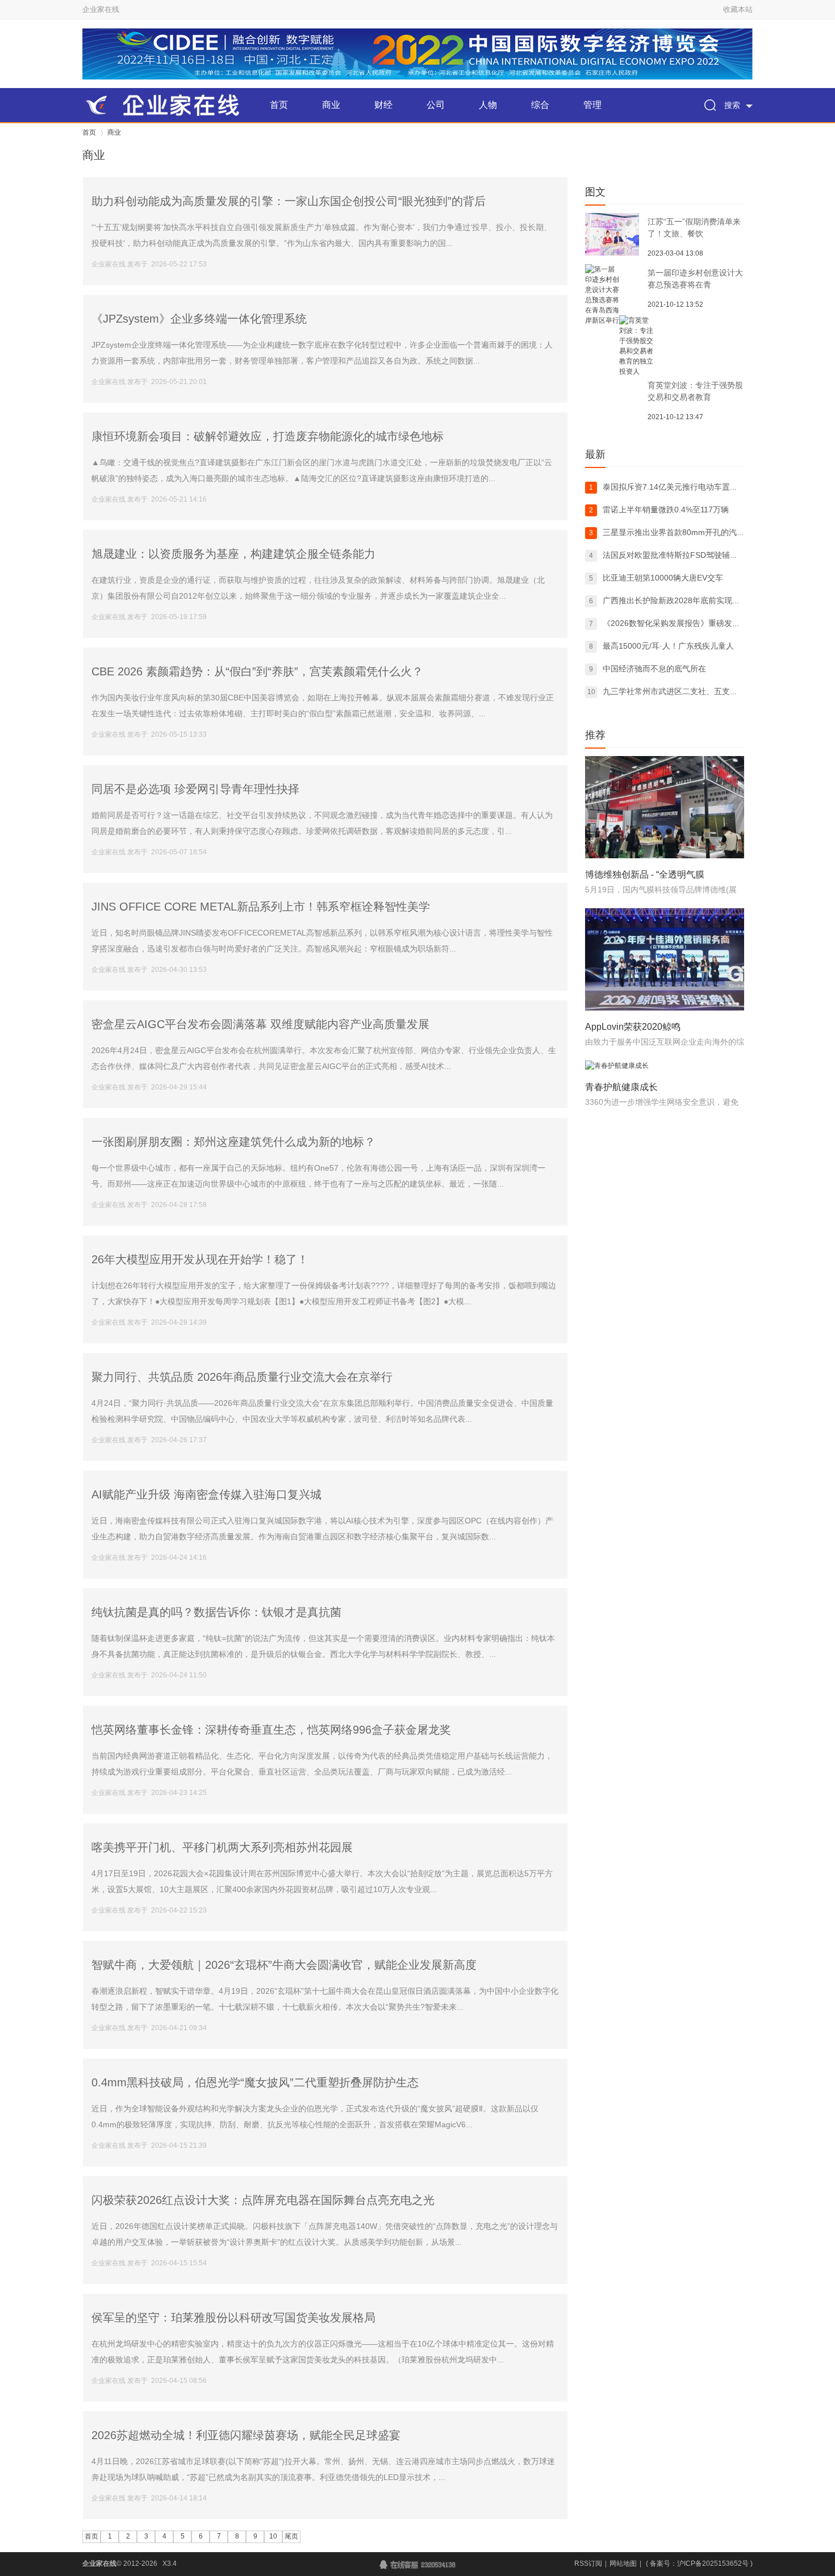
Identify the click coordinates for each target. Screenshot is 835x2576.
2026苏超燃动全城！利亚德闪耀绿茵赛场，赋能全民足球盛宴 (246, 2435)
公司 (436, 105)
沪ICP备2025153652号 (713, 2564)
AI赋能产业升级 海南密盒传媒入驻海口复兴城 (206, 1494)
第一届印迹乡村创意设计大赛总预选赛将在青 (695, 279)
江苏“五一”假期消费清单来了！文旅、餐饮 (694, 227)
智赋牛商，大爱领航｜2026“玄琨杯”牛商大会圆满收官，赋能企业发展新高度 (284, 1965)
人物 (488, 105)
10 (273, 2536)
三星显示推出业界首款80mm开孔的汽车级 (678, 532)
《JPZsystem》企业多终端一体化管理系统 (199, 319)
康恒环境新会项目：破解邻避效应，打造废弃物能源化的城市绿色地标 (268, 436)
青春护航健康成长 (621, 1087)
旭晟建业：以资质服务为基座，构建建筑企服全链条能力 (233, 554)
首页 (279, 105)
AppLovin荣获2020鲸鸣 (633, 1027)
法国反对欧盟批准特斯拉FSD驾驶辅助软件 (678, 555)
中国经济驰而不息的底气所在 (654, 669)
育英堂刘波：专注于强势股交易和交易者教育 (695, 391)
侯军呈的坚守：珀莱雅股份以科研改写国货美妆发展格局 (233, 2318)
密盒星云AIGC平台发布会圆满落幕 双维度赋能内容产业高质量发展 (260, 1024)
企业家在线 (101, 9)
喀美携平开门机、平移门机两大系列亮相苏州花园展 (222, 1847)
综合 (540, 105)
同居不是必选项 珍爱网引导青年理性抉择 (195, 789)
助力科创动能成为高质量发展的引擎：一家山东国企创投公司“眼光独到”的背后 (289, 201)
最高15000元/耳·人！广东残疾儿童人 (668, 646)
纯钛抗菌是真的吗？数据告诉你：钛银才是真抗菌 (216, 1612)
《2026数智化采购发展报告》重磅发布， (675, 623)
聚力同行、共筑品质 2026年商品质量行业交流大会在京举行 (242, 1377)
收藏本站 (738, 9)
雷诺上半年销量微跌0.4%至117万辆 (666, 510)
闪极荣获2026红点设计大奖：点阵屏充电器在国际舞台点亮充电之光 (263, 2200)
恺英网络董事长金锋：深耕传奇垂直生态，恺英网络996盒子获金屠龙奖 (271, 1730)
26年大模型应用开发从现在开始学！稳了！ (200, 1259)
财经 (383, 105)
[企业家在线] (168, 105)
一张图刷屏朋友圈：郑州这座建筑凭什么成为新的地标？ (233, 1142)
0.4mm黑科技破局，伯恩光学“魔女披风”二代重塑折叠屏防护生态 (255, 2082)
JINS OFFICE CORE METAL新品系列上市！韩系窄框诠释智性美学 (261, 907)
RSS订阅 (588, 2564)
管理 (592, 105)
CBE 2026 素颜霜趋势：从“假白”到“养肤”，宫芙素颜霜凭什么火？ (257, 671)
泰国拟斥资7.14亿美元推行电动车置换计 (674, 487)
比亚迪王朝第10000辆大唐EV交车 (663, 578)
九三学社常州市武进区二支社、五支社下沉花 (682, 691)
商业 (331, 105)
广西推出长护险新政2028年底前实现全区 (675, 600)
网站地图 (623, 2564)
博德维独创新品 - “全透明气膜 (645, 874)
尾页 (291, 2536)
